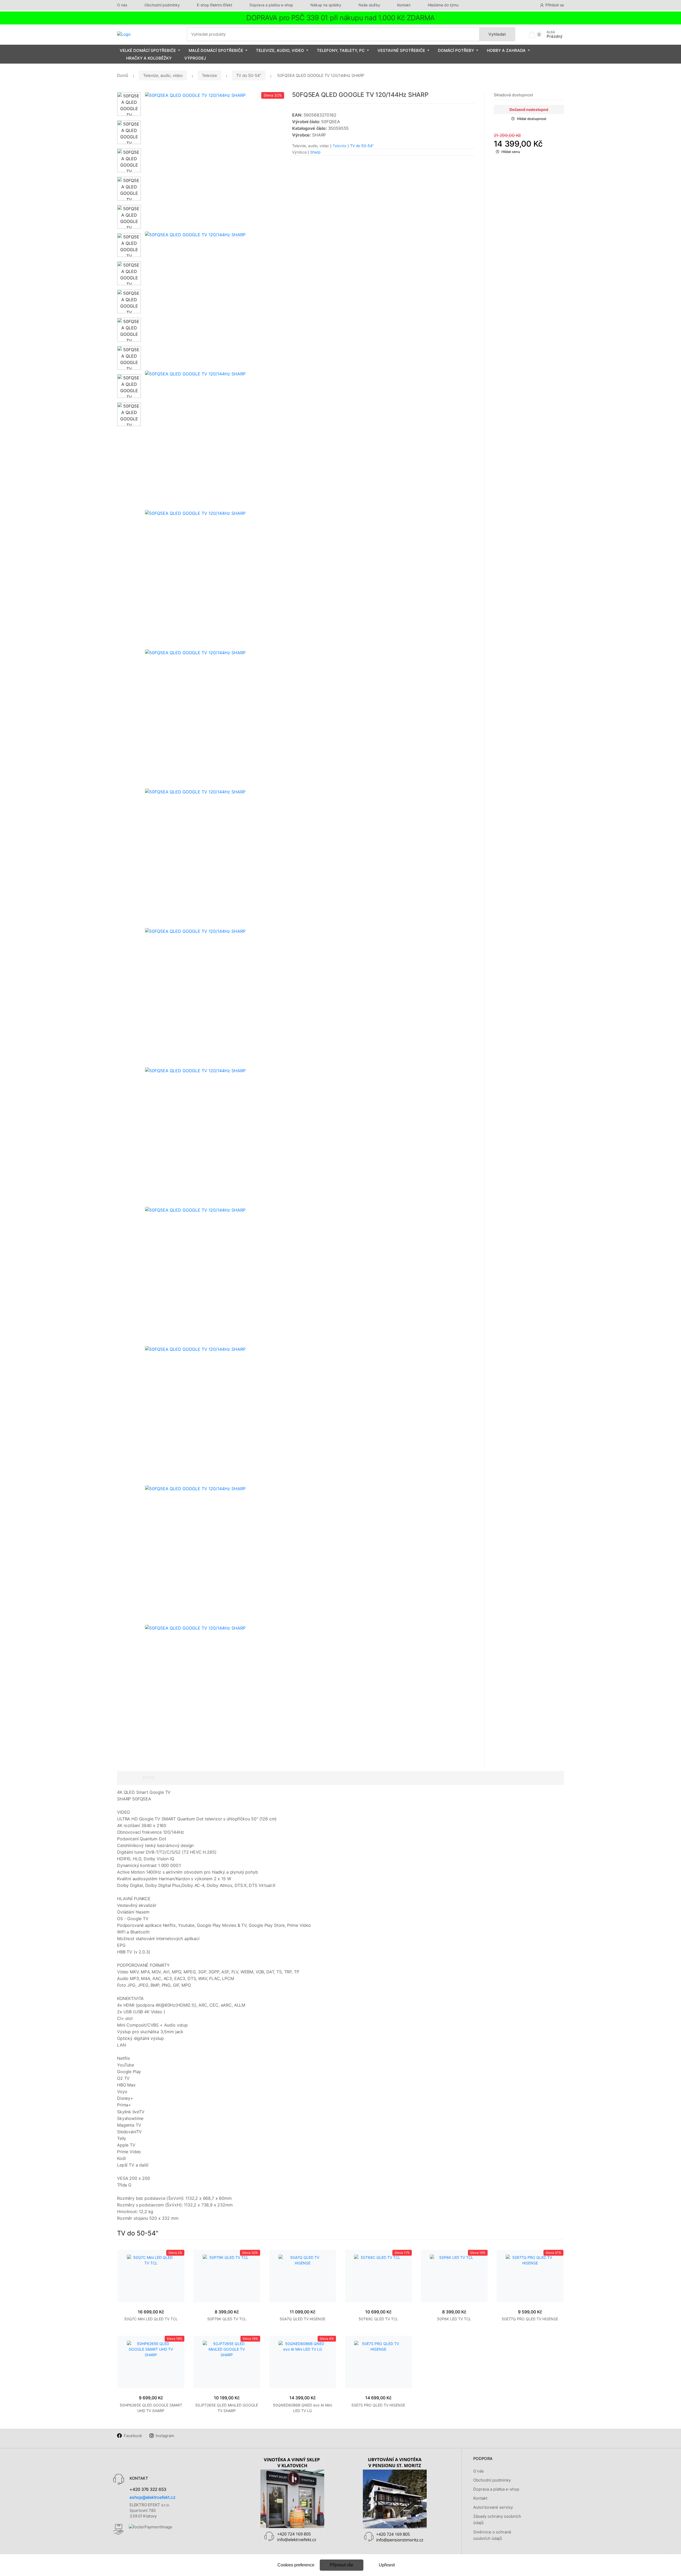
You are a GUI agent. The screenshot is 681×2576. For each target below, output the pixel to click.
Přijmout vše (342, 2565)
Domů (123, 75)
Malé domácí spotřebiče (216, 50)
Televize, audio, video (280, 50)
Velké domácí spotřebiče (148, 50)
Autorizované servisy (493, 2507)
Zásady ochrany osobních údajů (497, 2519)
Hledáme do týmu (443, 5)
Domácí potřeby (456, 50)
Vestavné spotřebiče (401, 50)
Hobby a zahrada (506, 50)
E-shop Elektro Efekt (215, 5)
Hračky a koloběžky (149, 58)
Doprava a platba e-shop (271, 5)
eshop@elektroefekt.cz (153, 2497)
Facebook (133, 2436)
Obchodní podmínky (162, 5)
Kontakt (404, 5)
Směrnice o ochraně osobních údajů (492, 2535)
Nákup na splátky (326, 5)
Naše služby (369, 5)
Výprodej (195, 58)
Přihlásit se (555, 5)
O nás (122, 5)
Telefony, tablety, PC (341, 50)
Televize (209, 75)
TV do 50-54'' (249, 75)
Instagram (165, 2436)
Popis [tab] (149, 1778)
